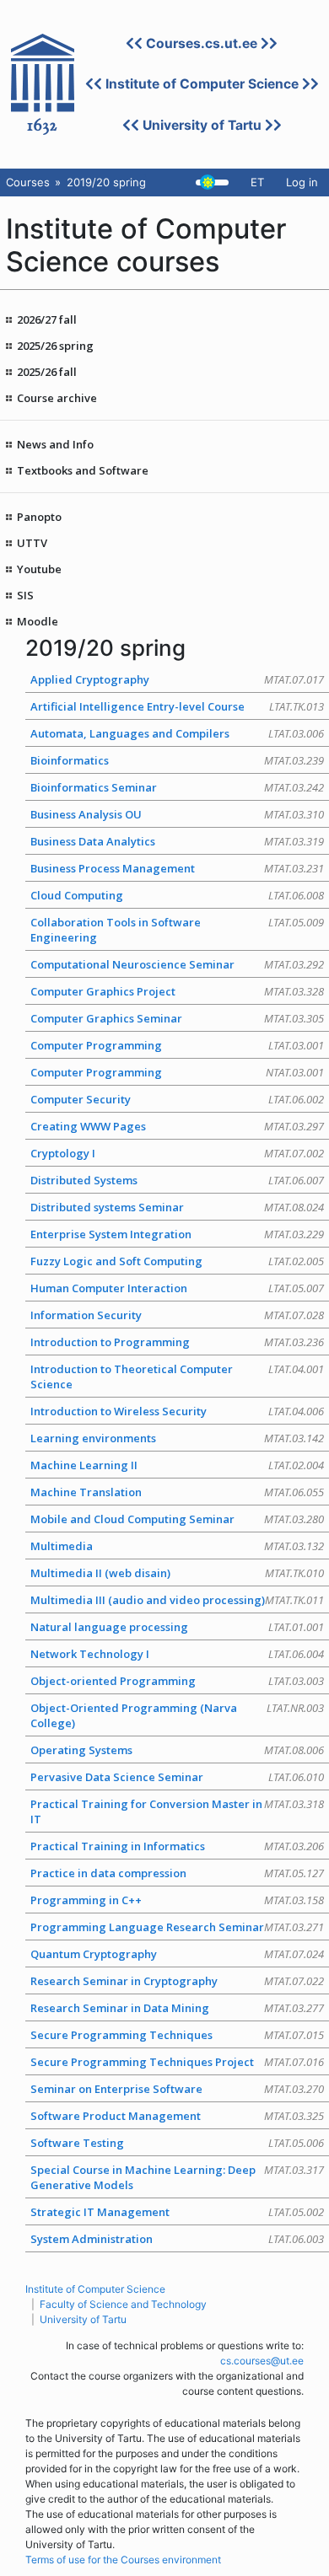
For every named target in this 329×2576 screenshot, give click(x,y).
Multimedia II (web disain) (177, 1573)
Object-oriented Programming (177, 1681)
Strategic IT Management (177, 2212)
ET (257, 182)
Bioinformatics (177, 760)
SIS (25, 595)
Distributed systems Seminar (177, 1207)
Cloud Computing (177, 895)
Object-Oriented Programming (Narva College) (177, 1715)
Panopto (39, 517)
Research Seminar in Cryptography (177, 1981)
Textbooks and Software (83, 470)
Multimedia (177, 1546)
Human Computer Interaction (177, 1288)
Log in (302, 182)
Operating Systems (177, 1750)
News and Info (55, 444)
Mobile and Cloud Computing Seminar (177, 1519)
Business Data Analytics (177, 841)
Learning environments (177, 1438)
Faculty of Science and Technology (123, 2304)
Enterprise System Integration (177, 1234)
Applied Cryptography (177, 679)
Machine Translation (177, 1492)
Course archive (57, 398)
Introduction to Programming (177, 1342)
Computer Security (177, 1099)
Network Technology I (177, 1654)
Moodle (38, 621)
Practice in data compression (177, 1873)
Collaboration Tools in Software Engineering (177, 930)
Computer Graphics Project (177, 991)
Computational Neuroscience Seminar (177, 964)
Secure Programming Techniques (177, 2035)
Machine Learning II (177, 1465)
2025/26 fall (47, 372)
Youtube (39, 569)
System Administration (177, 2239)
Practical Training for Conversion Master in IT (177, 1811)
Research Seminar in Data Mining (177, 2008)
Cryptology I (177, 1153)
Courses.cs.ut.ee (202, 43)
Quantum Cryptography (177, 1954)
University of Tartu (202, 125)
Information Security (177, 1315)
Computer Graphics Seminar (177, 1018)
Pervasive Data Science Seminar (177, 1777)
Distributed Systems (177, 1180)
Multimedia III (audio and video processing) (177, 1600)
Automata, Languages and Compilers (177, 733)
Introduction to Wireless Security (177, 1411)
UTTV (32, 543)
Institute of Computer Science (202, 84)
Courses (28, 182)
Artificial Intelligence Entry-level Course (177, 706)
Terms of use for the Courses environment (123, 2560)
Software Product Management (177, 2116)
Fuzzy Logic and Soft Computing (177, 1261)
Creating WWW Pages (177, 1126)
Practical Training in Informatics (177, 1846)
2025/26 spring (55, 346)
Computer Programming (177, 1045)
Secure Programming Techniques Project (177, 2062)
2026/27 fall (47, 319)
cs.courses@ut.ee (262, 2361)
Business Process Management (177, 868)
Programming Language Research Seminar (177, 1927)
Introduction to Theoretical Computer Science (177, 1377)
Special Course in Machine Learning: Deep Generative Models (177, 2177)
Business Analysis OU (177, 814)
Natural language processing (177, 1627)
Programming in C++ (177, 1900)
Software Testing (177, 2143)
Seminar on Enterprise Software (177, 2089)
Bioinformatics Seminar (177, 787)
